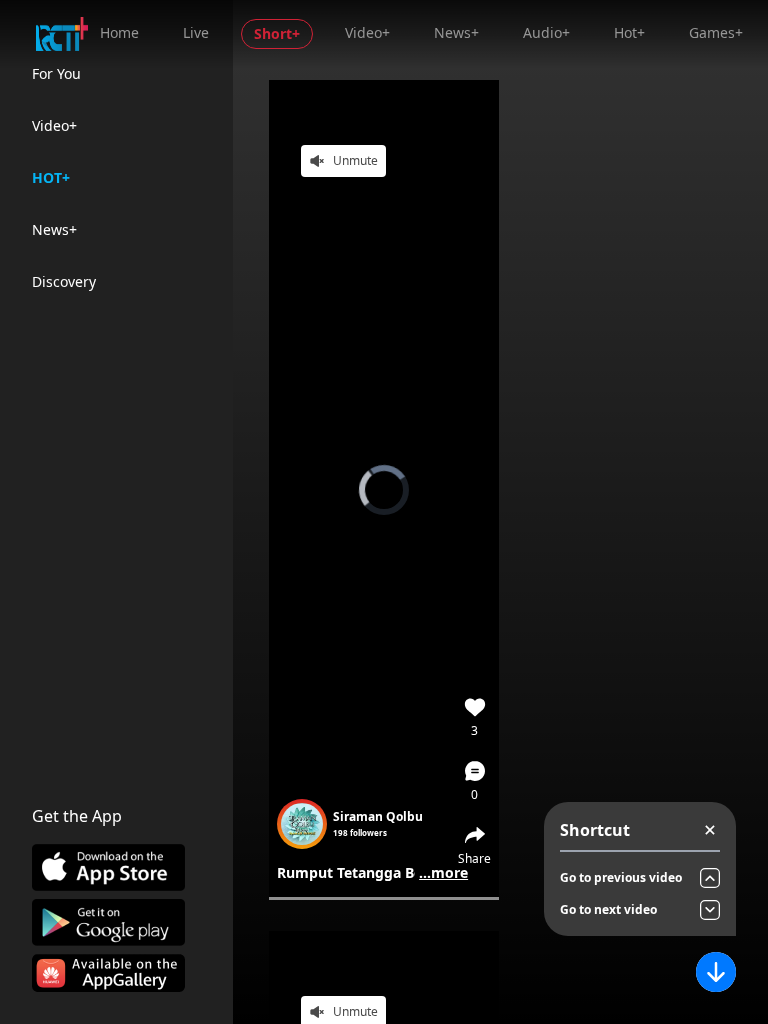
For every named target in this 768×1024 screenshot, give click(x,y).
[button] (475, 781)
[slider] (384, 898)
